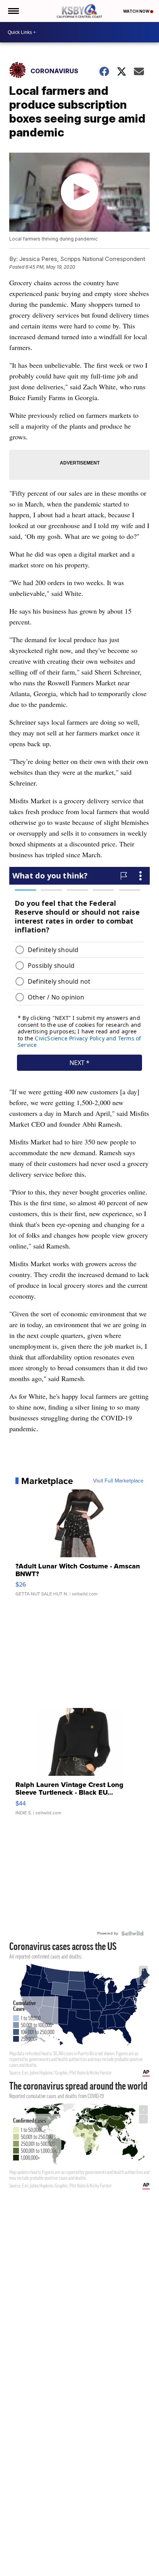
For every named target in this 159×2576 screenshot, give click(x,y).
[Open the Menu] (13, 11)
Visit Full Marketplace (118, 1481)
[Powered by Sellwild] (132, 1933)
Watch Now (137, 11)
